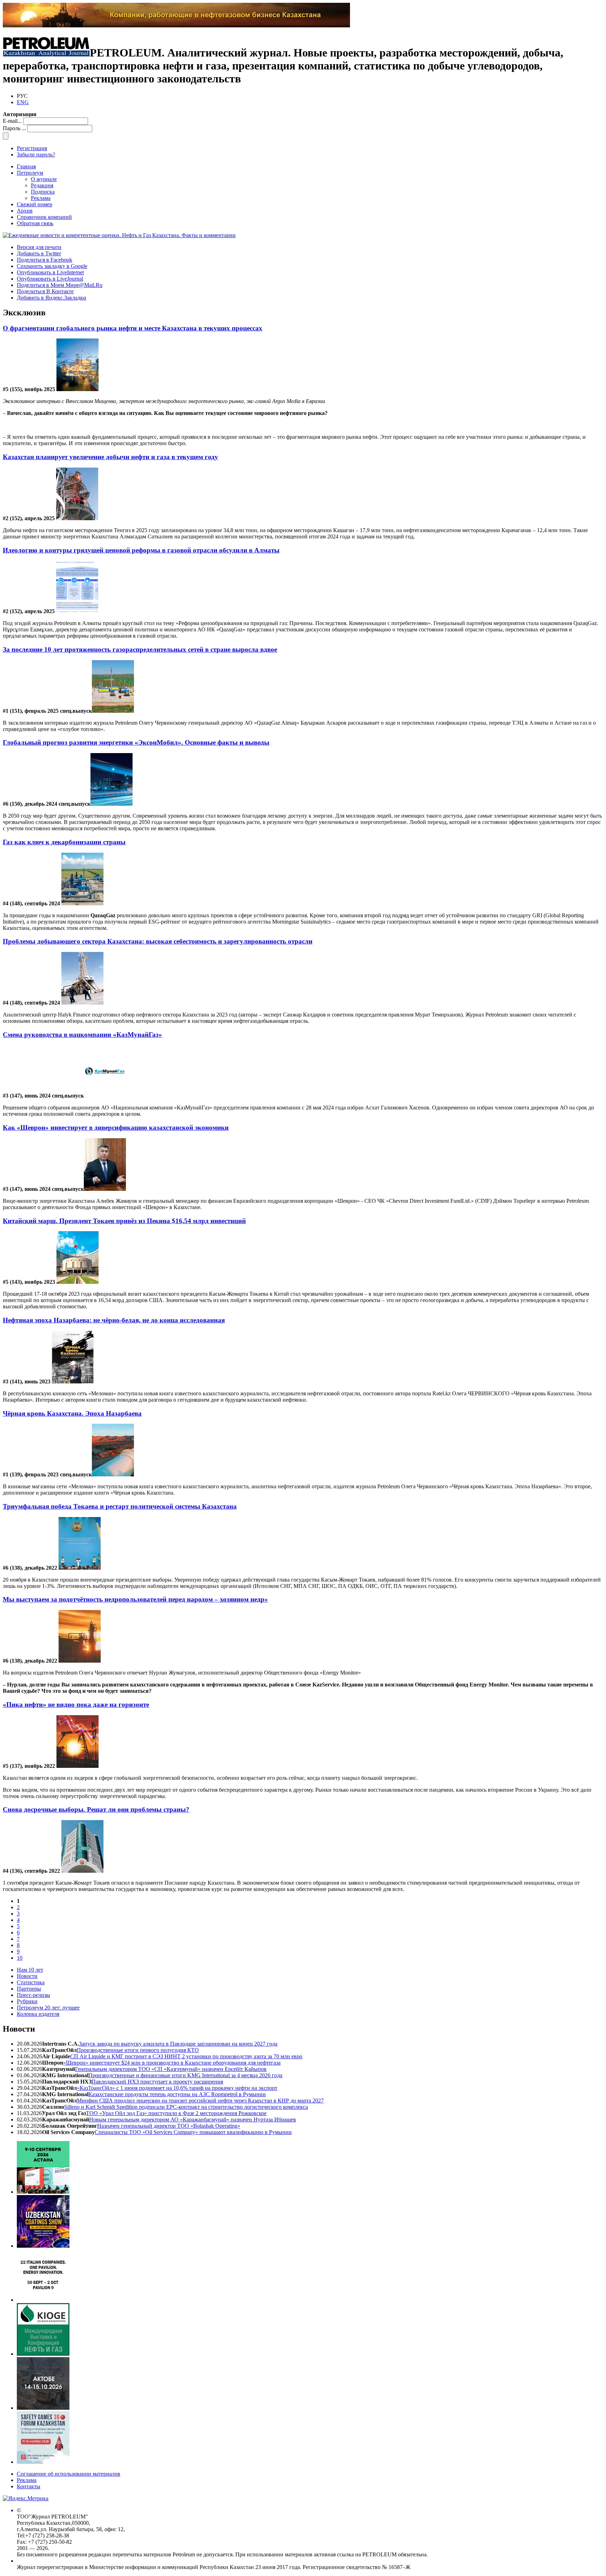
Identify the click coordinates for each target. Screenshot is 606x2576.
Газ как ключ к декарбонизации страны (64, 842)
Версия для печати (39, 247)
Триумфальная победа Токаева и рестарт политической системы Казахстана (120, 1506)
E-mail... (12, 121)
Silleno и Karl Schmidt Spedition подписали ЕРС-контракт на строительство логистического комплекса (186, 2107)
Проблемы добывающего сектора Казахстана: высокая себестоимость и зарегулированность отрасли (158, 941)
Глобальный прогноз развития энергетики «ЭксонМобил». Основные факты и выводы (136, 742)
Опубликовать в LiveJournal (50, 279)
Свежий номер (35, 204)
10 (20, 1958)
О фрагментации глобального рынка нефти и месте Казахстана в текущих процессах (133, 328)
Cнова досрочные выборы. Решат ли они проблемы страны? (96, 1809)
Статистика (31, 1982)
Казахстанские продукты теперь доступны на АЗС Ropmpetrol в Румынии (177, 2094)
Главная (26, 166)
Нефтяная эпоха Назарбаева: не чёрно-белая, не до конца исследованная (114, 1320)
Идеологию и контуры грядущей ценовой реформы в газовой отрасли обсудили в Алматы (141, 550)
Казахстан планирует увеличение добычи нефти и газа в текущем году (110, 457)
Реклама (41, 198)
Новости (27, 1976)
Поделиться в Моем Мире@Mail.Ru (60, 285)
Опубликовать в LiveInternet (50, 272)
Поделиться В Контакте (45, 291)
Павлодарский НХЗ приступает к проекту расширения (157, 2082)
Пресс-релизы (33, 1995)
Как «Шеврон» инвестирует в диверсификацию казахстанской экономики (116, 1128)
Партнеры (29, 1989)
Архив (25, 211)
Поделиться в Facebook (45, 260)
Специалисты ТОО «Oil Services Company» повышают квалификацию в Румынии (193, 2132)
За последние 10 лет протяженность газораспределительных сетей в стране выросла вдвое (140, 649)
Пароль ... (14, 128)
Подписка (43, 192)
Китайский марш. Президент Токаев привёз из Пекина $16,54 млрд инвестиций (124, 1221)
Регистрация (32, 148)
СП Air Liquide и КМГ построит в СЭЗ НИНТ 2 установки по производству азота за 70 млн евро (186, 2056)
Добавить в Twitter (39, 253)
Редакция (42, 185)
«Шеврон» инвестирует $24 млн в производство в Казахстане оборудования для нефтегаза (172, 2063)
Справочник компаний (44, 217)
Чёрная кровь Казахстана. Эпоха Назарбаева (72, 1413)
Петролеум (30, 173)
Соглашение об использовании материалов (69, 2474)
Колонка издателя (38, 2014)
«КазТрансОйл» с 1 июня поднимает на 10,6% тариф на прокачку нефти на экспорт (177, 2088)
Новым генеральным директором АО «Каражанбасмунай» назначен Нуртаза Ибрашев (193, 2119)
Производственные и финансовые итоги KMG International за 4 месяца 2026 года (185, 2075)
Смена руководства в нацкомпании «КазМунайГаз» (82, 1035)
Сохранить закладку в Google (52, 266)
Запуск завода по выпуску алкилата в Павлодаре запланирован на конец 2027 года (178, 2044)
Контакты (29, 2486)
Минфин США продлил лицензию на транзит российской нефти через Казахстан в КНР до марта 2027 (200, 2101)
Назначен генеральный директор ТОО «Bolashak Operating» (169, 2126)
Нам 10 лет (30, 1970)
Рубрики (27, 2001)
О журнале (44, 179)
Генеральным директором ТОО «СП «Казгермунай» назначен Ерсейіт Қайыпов (171, 2069)
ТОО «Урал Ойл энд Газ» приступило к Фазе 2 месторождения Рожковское (176, 2113)
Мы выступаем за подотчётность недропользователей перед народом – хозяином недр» (135, 1599)
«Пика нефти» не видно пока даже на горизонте (76, 1705)
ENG (23, 102)
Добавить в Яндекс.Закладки (52, 298)
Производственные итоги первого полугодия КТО (138, 2050)
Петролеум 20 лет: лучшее (48, 2008)
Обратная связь (35, 223)
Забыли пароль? (36, 155)
